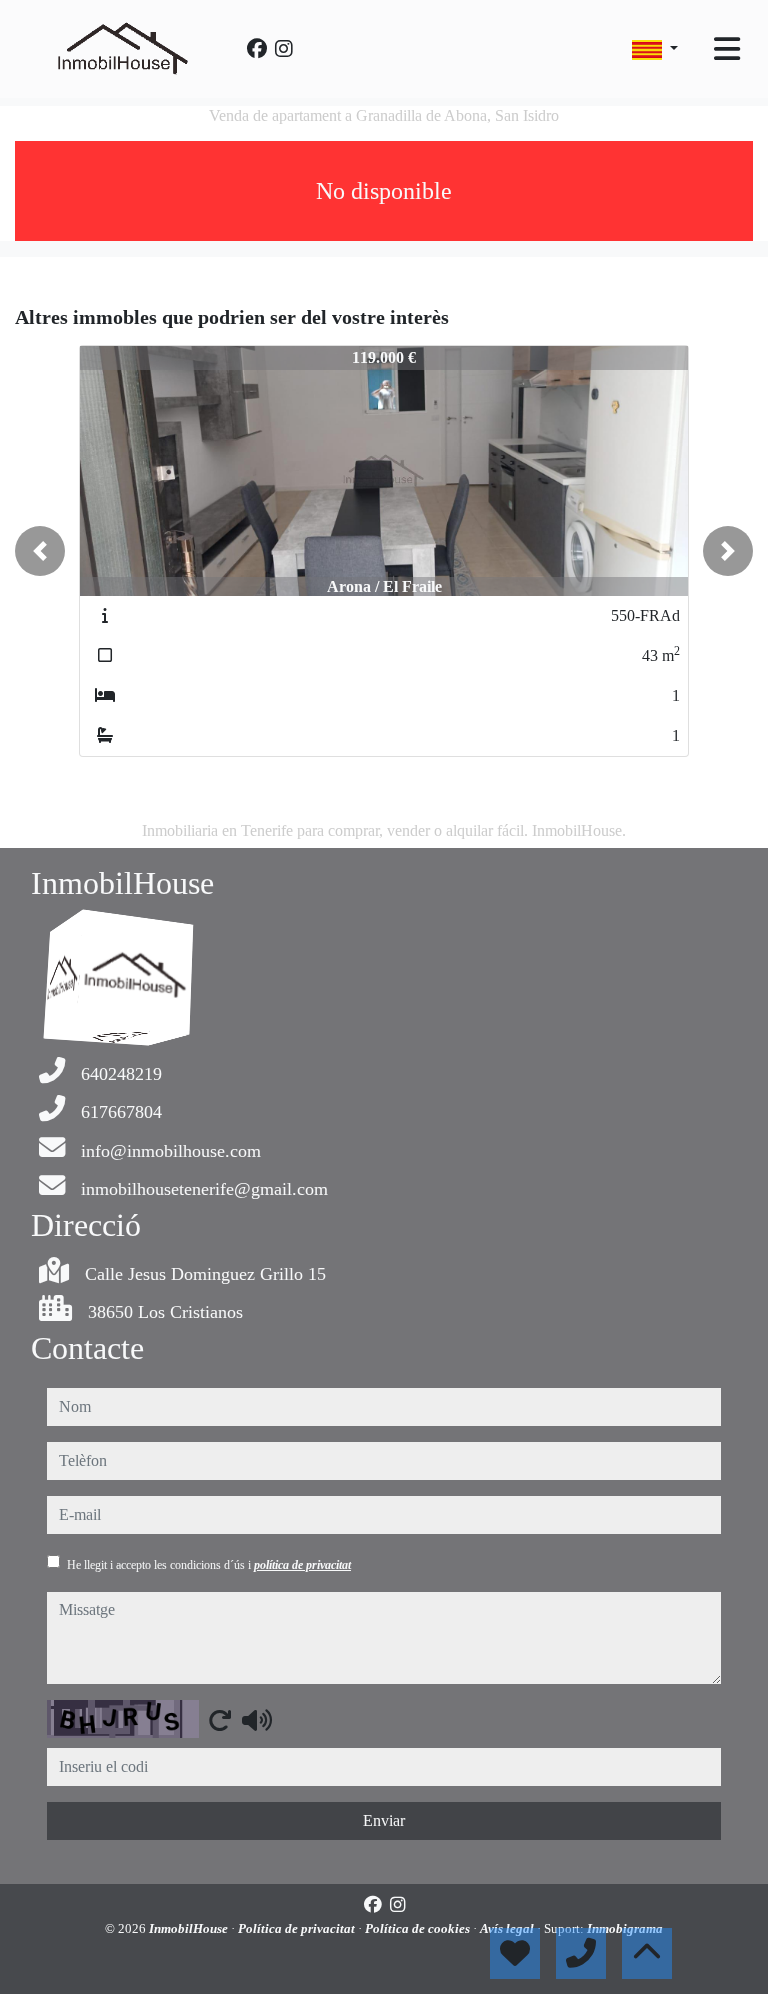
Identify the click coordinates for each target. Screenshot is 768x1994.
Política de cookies (419, 1928)
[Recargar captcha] (220, 1720)
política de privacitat (302, 1565)
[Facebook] (257, 49)
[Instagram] (284, 49)
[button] (40, 551)
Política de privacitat (298, 1928)
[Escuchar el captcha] (257, 1720)
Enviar (384, 1820)
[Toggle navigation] (727, 49)
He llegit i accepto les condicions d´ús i (209, 1565)
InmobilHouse (190, 1928)
